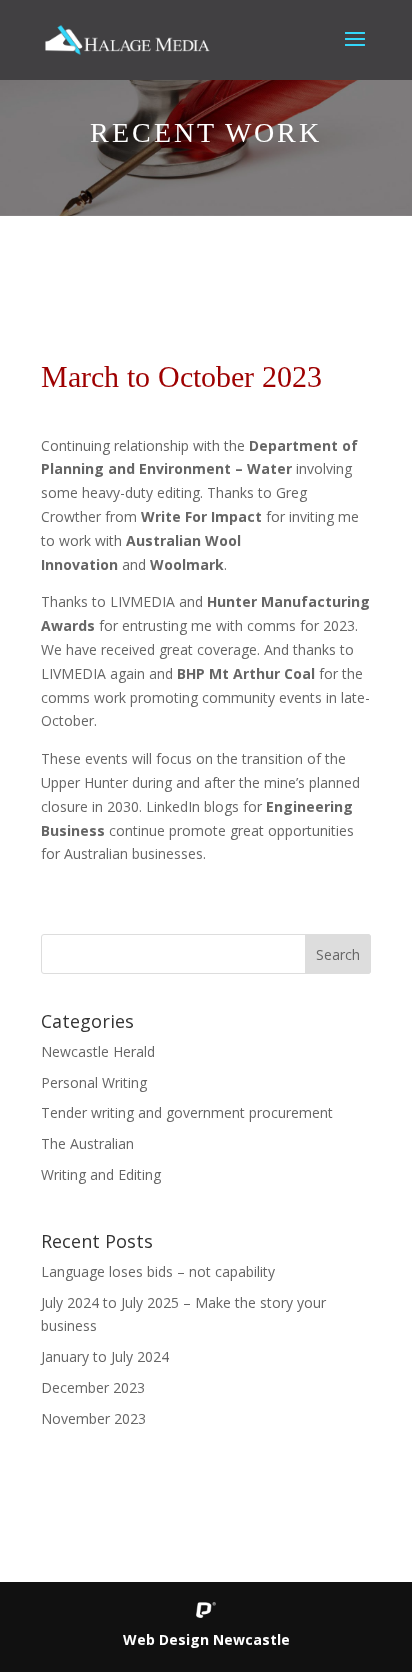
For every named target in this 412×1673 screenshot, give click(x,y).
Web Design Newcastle (206, 1639)
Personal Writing (94, 1082)
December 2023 (93, 1387)
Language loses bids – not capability (158, 1271)
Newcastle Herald (98, 1051)
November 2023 (93, 1418)
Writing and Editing (101, 1174)
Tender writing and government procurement (187, 1112)
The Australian (87, 1143)
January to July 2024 (105, 1356)
